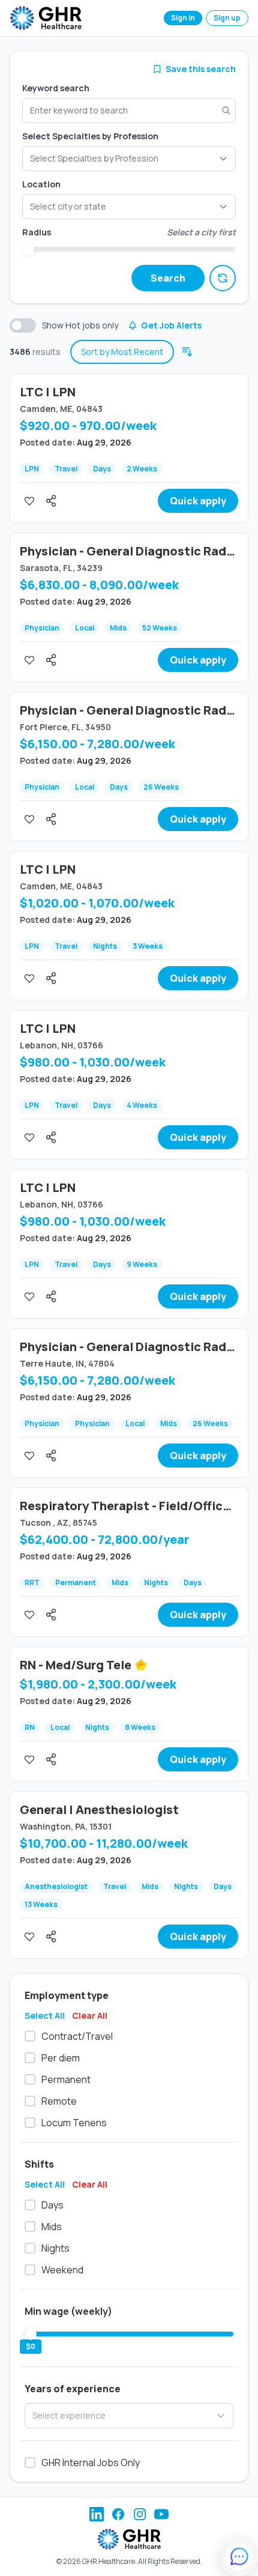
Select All (45, 2015)
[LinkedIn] (97, 2514)
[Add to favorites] (29, 501)
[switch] (23, 325)
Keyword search (56, 88)
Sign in (183, 18)
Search (168, 278)
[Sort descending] (187, 352)
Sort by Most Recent (122, 352)
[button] (129, 207)
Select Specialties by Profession (90, 136)
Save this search (201, 69)
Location (41, 184)
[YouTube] (161, 2514)
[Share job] (51, 501)
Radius (37, 232)
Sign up (227, 18)
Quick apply (198, 501)
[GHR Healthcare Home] (46, 18)
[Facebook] (118, 2514)
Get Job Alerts (171, 325)
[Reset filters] (223, 278)
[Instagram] (140, 2514)
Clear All (90, 2015)
